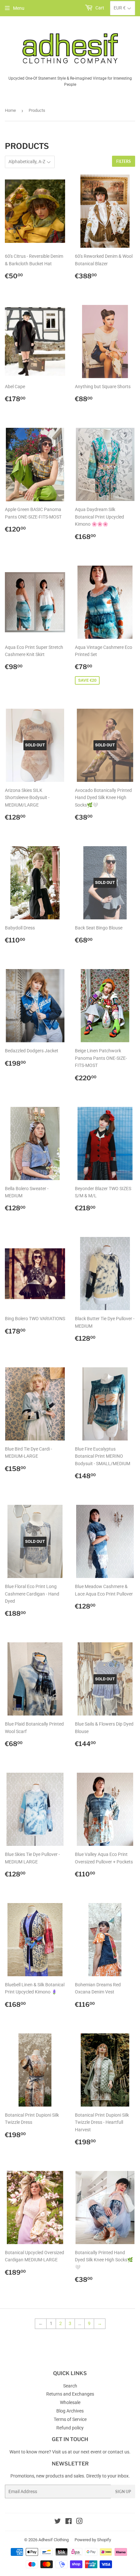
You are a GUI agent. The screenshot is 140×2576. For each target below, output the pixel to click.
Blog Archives (70, 2411)
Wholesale (70, 2402)
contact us (119, 2452)
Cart (99, 8)
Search (70, 2386)
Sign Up (123, 2492)
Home (10, 110)
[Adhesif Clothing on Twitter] (58, 2522)
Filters (124, 161)
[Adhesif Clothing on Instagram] (79, 2522)
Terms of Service (70, 2419)
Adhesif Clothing (54, 2540)
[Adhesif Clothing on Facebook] (69, 2522)
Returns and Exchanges (70, 2394)
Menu (19, 8)
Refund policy (70, 2428)
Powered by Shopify (93, 2540)
